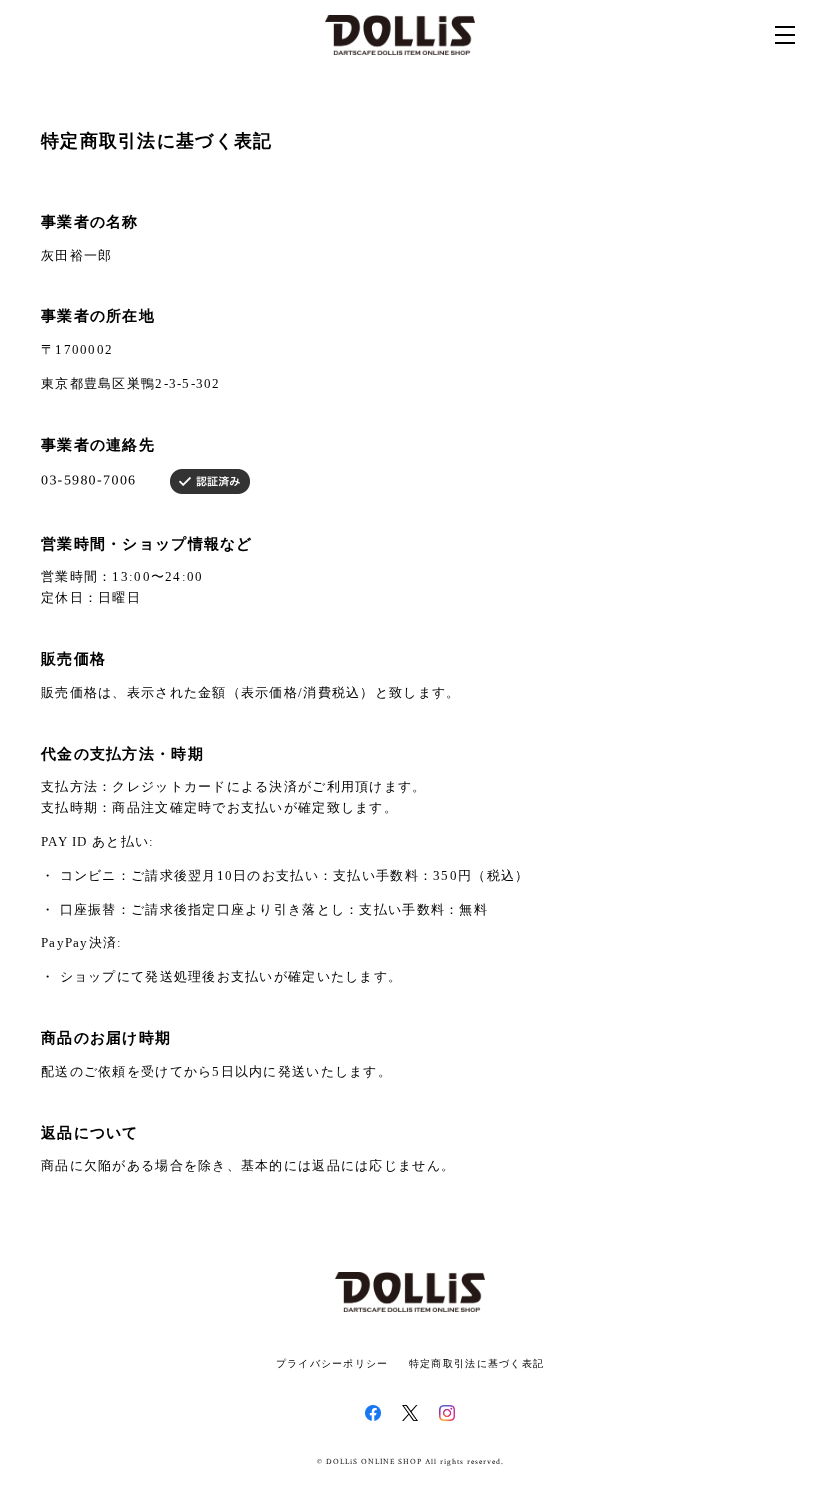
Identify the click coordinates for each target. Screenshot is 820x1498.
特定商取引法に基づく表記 (476, 1363)
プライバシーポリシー (332, 1363)
